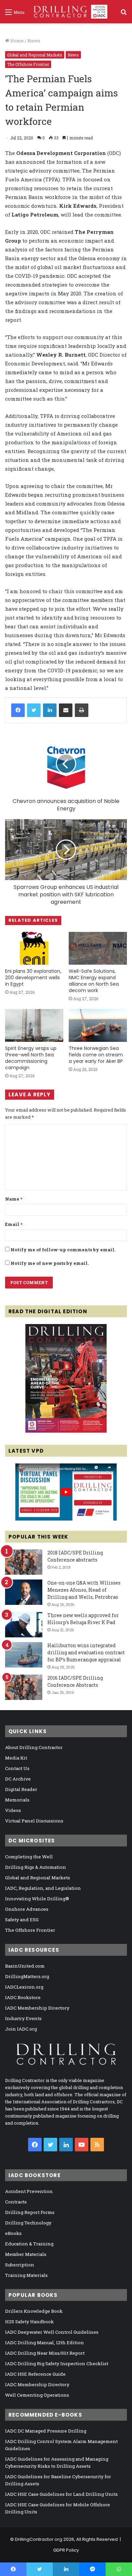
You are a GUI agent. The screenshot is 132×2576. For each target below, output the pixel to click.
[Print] (82, 710)
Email (14, 1224)
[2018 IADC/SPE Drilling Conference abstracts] (24, 1562)
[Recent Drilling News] (66, 1431)
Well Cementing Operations (37, 2395)
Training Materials (26, 2275)
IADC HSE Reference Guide (35, 2374)
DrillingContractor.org (39, 2539)
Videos (13, 1810)
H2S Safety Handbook (29, 2322)
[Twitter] (34, 710)
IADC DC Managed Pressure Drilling (46, 2431)
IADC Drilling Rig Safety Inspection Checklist (57, 2364)
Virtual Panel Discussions (34, 1821)
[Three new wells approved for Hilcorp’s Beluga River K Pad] (24, 1625)
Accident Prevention (29, 2191)
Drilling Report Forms (30, 2212)
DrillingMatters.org (27, 1976)
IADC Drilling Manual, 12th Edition (45, 2343)
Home (16, 41)
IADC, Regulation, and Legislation (43, 1888)
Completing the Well (29, 1857)
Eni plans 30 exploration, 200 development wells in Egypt (33, 978)
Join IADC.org (21, 2029)
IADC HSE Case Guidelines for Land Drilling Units (61, 2494)
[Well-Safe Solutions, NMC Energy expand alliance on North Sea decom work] (98, 948)
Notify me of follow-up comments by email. (63, 1250)
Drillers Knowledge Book (34, 2311)
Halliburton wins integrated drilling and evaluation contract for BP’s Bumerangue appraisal (86, 1652)
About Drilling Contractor (34, 1747)
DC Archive (18, 1779)
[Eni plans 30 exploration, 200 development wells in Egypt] (34, 948)
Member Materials (26, 2254)
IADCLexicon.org (24, 1987)
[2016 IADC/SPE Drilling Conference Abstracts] (24, 1687)
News (34, 41)
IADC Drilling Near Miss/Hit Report (45, 2353)
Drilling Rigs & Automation (36, 1867)
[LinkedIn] (50, 710)
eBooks (13, 2233)
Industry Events (23, 2018)
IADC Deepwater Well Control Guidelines (52, 2332)
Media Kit (16, 1758)
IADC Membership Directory (37, 2008)
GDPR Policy (66, 2550)
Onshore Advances (27, 1909)
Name (14, 1199)
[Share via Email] (66, 710)
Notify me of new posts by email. (50, 1263)
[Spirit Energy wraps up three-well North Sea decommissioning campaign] (34, 1025)
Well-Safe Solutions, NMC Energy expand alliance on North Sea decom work (94, 981)
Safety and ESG (22, 1920)
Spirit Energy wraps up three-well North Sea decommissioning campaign (31, 1058)
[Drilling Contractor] (68, 12)
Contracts (16, 2202)
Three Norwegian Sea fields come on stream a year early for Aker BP (96, 1055)
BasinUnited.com (25, 1966)
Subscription (20, 2265)
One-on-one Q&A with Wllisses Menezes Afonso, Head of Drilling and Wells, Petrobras (84, 1590)
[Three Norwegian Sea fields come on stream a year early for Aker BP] (98, 1025)
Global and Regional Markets (35, 55)
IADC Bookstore (23, 1997)
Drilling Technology (28, 2223)
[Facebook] (18, 710)
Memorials (17, 1800)
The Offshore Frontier (28, 64)
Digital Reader (21, 1789)
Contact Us (17, 1768)
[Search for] (124, 14)
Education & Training (29, 2244)
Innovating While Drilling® (37, 1899)
